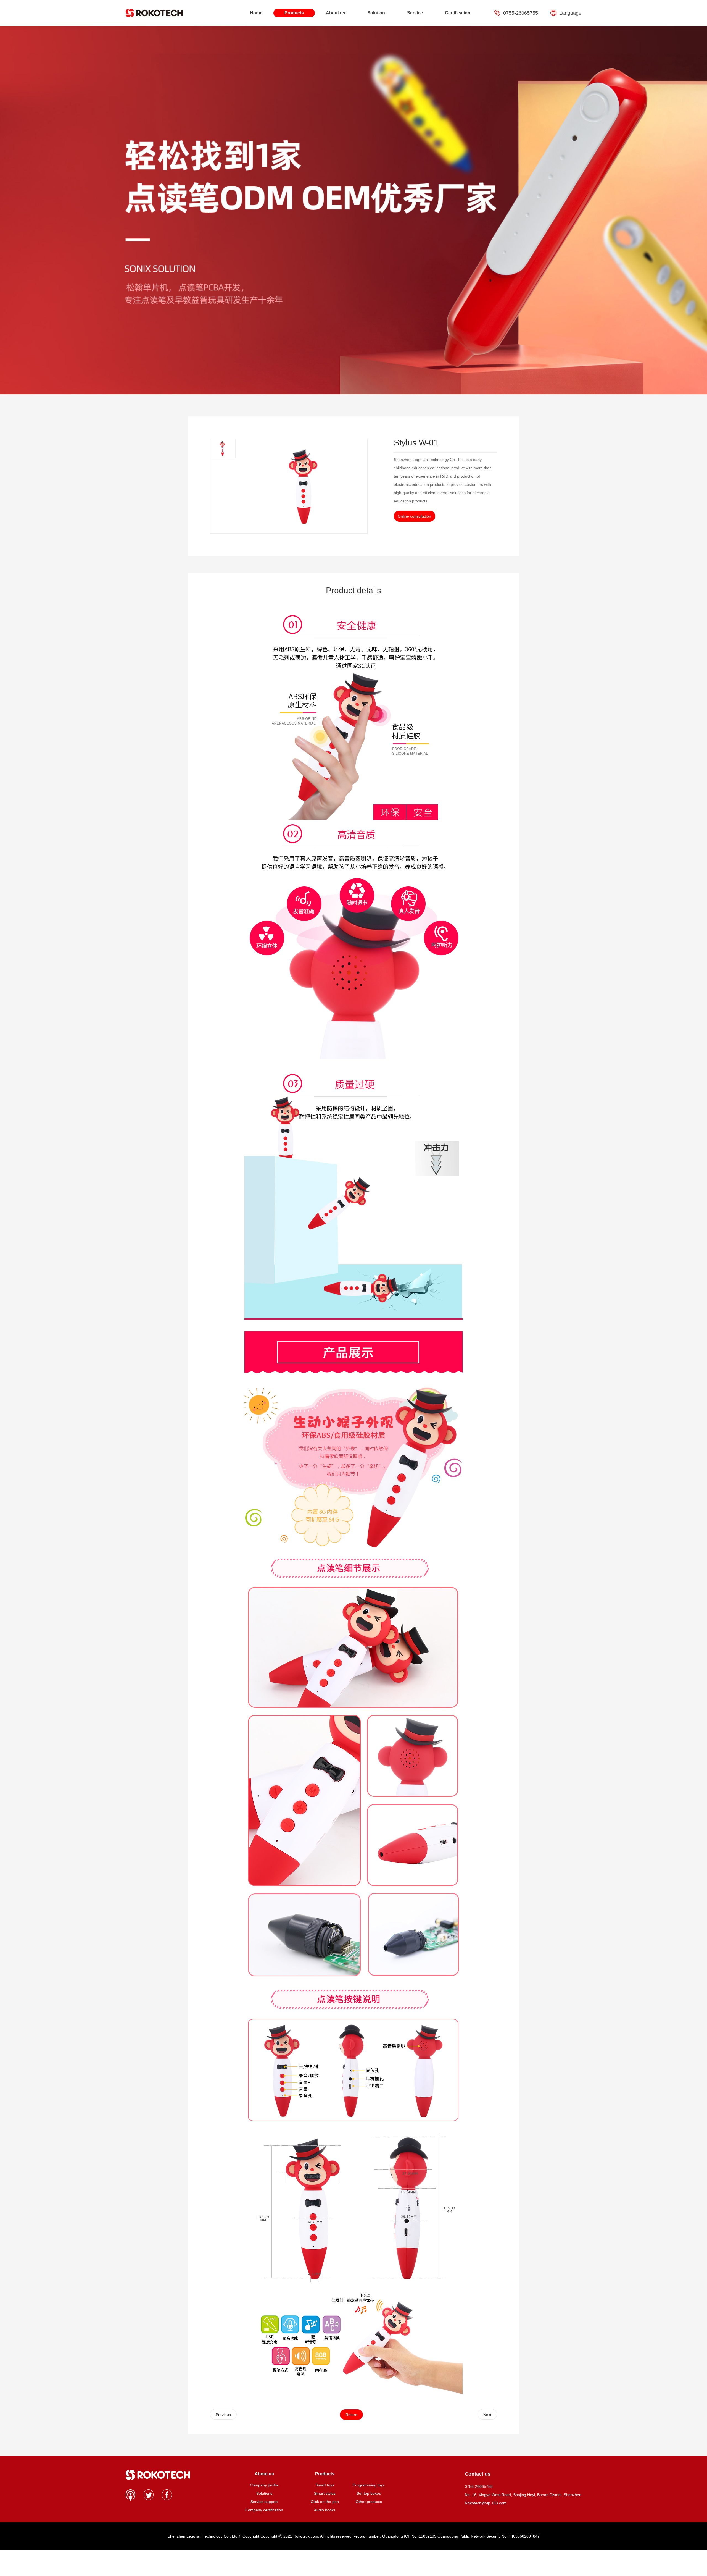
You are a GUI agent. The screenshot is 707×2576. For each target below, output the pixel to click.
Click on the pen (325, 2502)
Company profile (264, 2485)
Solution (376, 13)
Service (415, 13)
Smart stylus (325, 2493)
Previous (223, 2415)
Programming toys (369, 2485)
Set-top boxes (369, 2493)
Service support (264, 2502)
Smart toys (325, 2485)
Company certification (264, 2510)
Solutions (264, 2493)
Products (294, 13)
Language (570, 13)
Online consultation (414, 516)
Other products (369, 2502)
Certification (458, 13)
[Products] (369, 2474)
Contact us (478, 2474)
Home (256, 13)
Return (351, 2415)
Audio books (325, 2510)
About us (336, 13)
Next (487, 2415)
